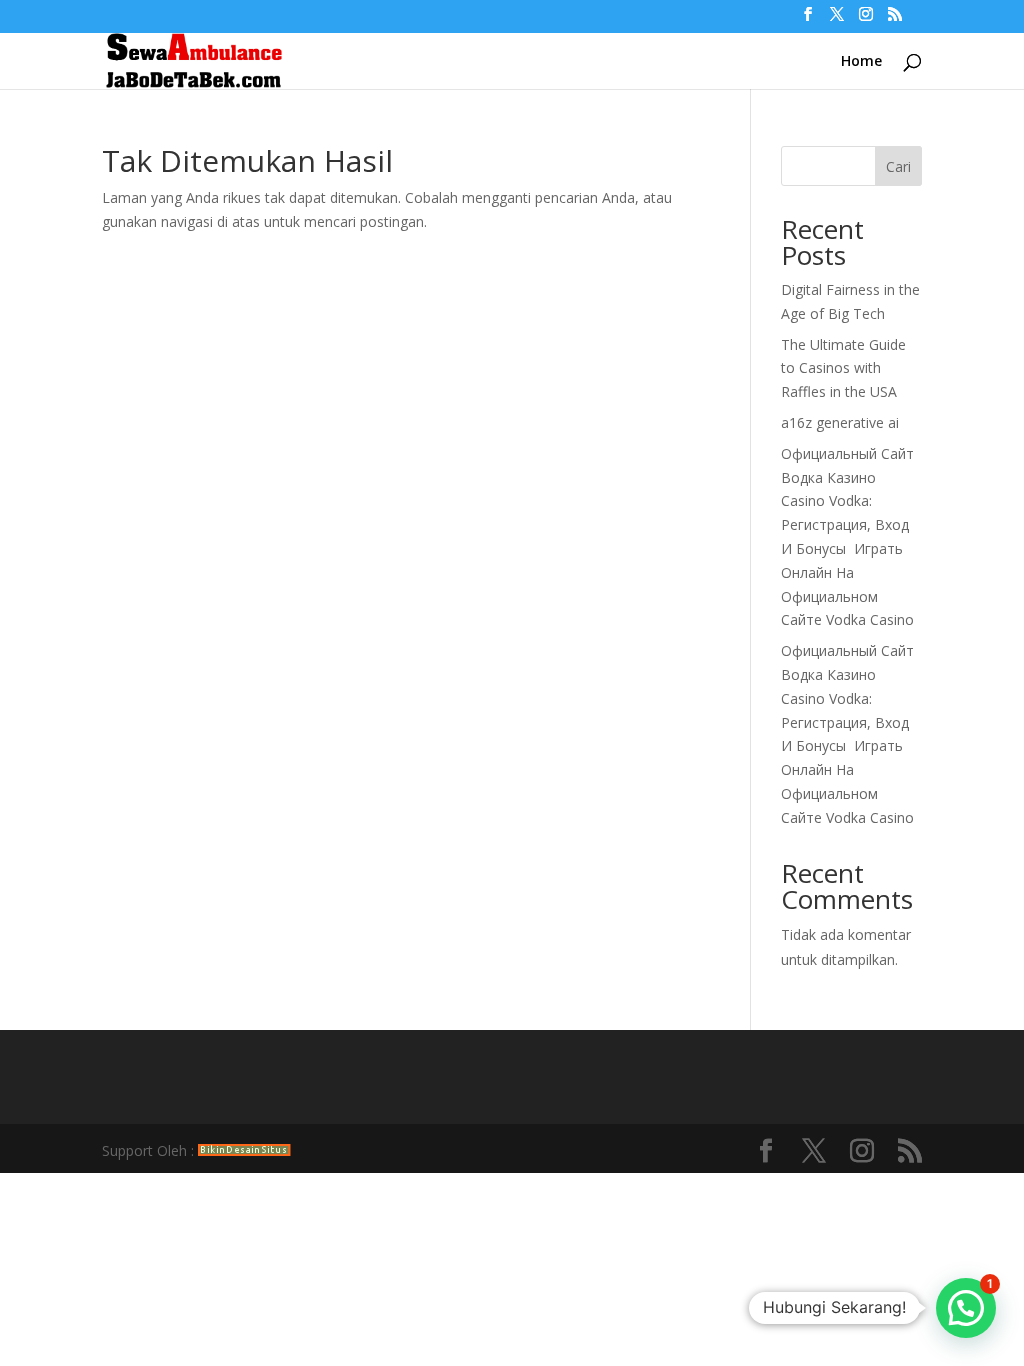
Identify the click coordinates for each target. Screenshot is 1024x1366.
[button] (966, 1308)
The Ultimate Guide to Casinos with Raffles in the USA (843, 368)
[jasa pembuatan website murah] (244, 1150)
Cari (898, 166)
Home (861, 62)
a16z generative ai (840, 422)
